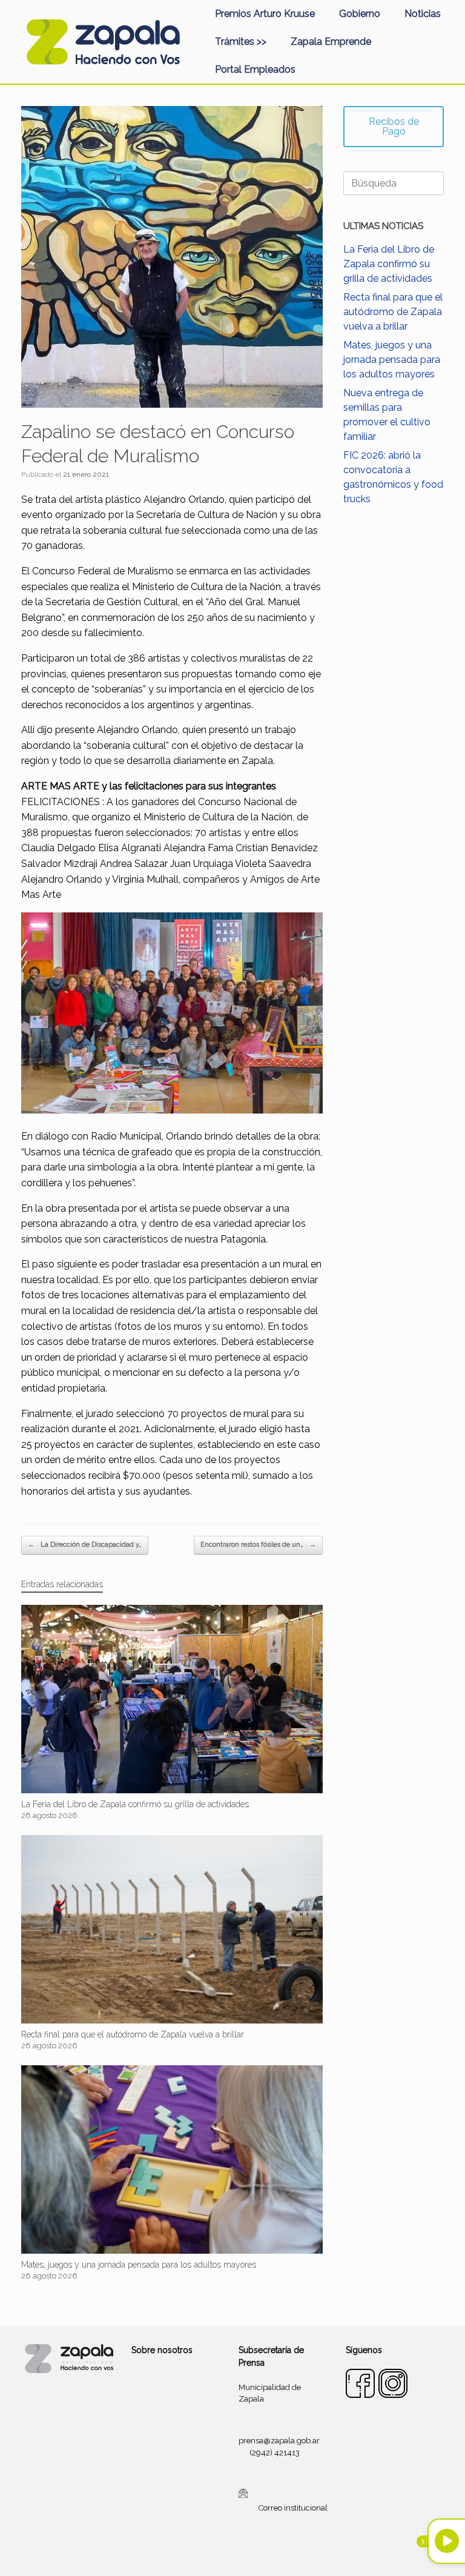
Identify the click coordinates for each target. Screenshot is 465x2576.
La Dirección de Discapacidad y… (85, 1545)
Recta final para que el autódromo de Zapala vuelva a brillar (393, 312)
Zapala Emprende (331, 41)
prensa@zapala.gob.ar (279, 2441)
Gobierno (360, 14)
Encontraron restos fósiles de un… (258, 1545)
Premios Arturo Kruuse (265, 14)
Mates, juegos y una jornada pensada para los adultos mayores (392, 360)
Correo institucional (293, 2508)
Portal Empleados (255, 69)
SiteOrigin (247, 2552)
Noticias (423, 14)
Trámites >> (241, 41)
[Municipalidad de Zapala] (103, 42)
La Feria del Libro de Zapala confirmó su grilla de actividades (389, 264)
